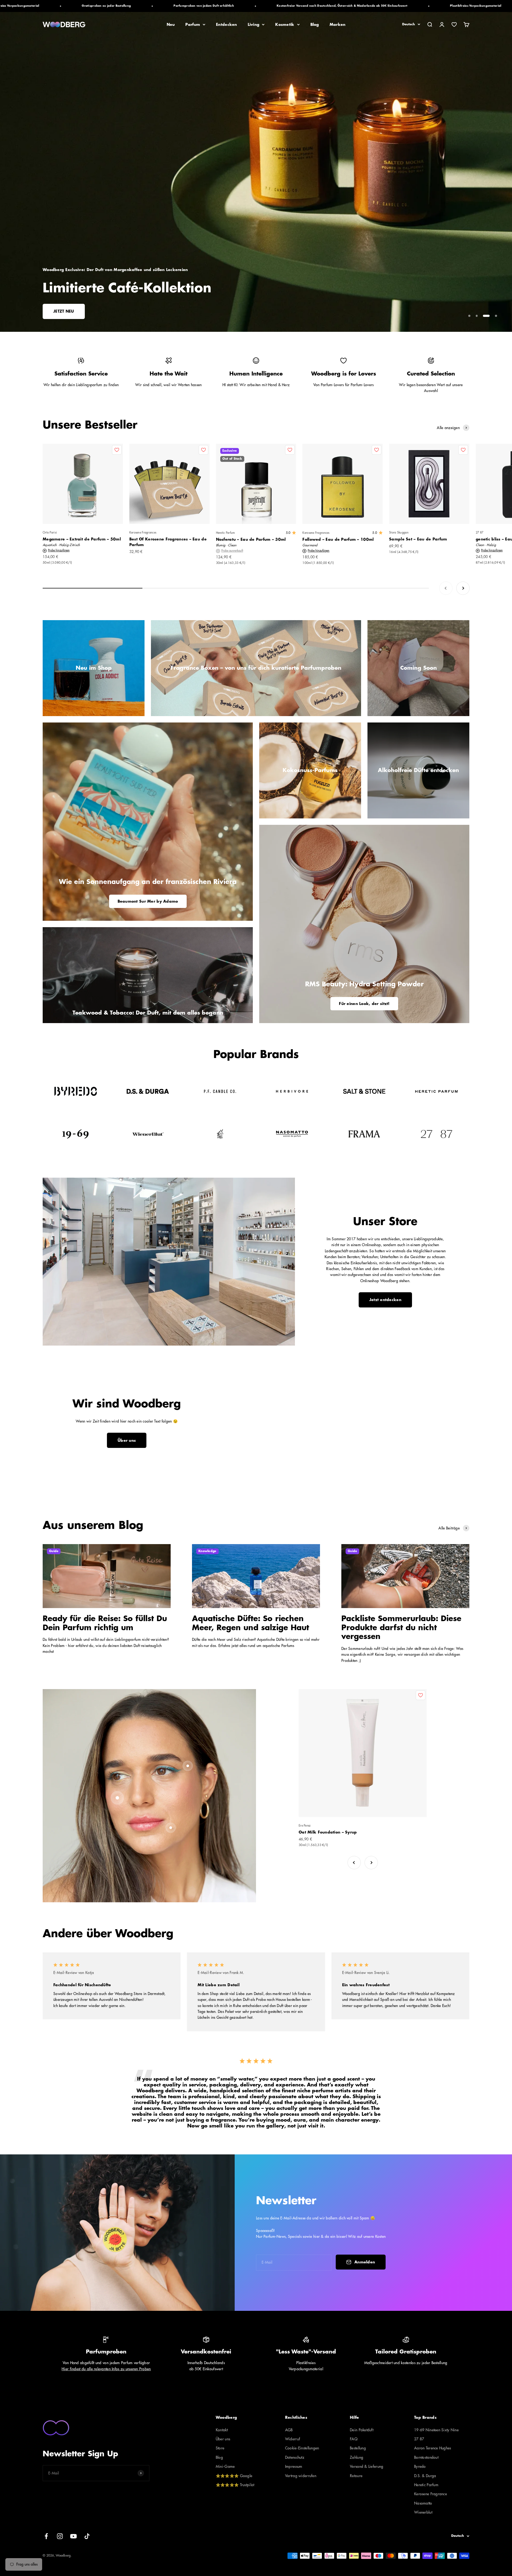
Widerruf (293, 2439)
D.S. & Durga (425, 2476)
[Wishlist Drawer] (454, 25)
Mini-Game (225, 2466)
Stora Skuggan (399, 533)
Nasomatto (423, 2503)
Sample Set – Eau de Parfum (418, 539)
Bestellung (358, 2448)
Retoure (356, 2476)
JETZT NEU (64, 311)
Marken (338, 25)
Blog (315, 25)
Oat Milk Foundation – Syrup (328, 1832)
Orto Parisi (50, 533)
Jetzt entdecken (385, 1300)
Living (254, 25)
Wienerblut (423, 2512)
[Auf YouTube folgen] (73, 2536)
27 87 (419, 2439)
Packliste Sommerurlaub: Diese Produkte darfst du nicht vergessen (401, 1628)
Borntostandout (426, 2457)
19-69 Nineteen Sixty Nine (436, 2430)
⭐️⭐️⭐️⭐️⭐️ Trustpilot (235, 2485)
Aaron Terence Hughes (433, 2448)
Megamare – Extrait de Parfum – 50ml (82, 539)
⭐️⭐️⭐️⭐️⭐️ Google (234, 2476)
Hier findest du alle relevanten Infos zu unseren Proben (106, 2369)
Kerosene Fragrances (143, 533)
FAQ (354, 2439)
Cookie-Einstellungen (302, 2448)
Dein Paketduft (362, 2430)
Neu (171, 25)
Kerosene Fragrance (431, 2494)
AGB (289, 2430)
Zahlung (357, 2457)
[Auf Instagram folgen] (60, 2536)
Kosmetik (285, 25)
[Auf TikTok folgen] (87, 2536)
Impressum (294, 2466)
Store (220, 2448)
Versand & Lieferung (367, 2466)
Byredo (420, 2466)
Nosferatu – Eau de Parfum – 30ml (251, 539)
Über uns (127, 1440)
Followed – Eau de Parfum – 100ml (338, 539)
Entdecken (227, 25)
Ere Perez (305, 1826)
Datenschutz (295, 2457)
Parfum (193, 25)
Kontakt (222, 2430)
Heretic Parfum (225, 533)
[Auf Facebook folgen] (46, 2536)
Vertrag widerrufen (301, 2476)
